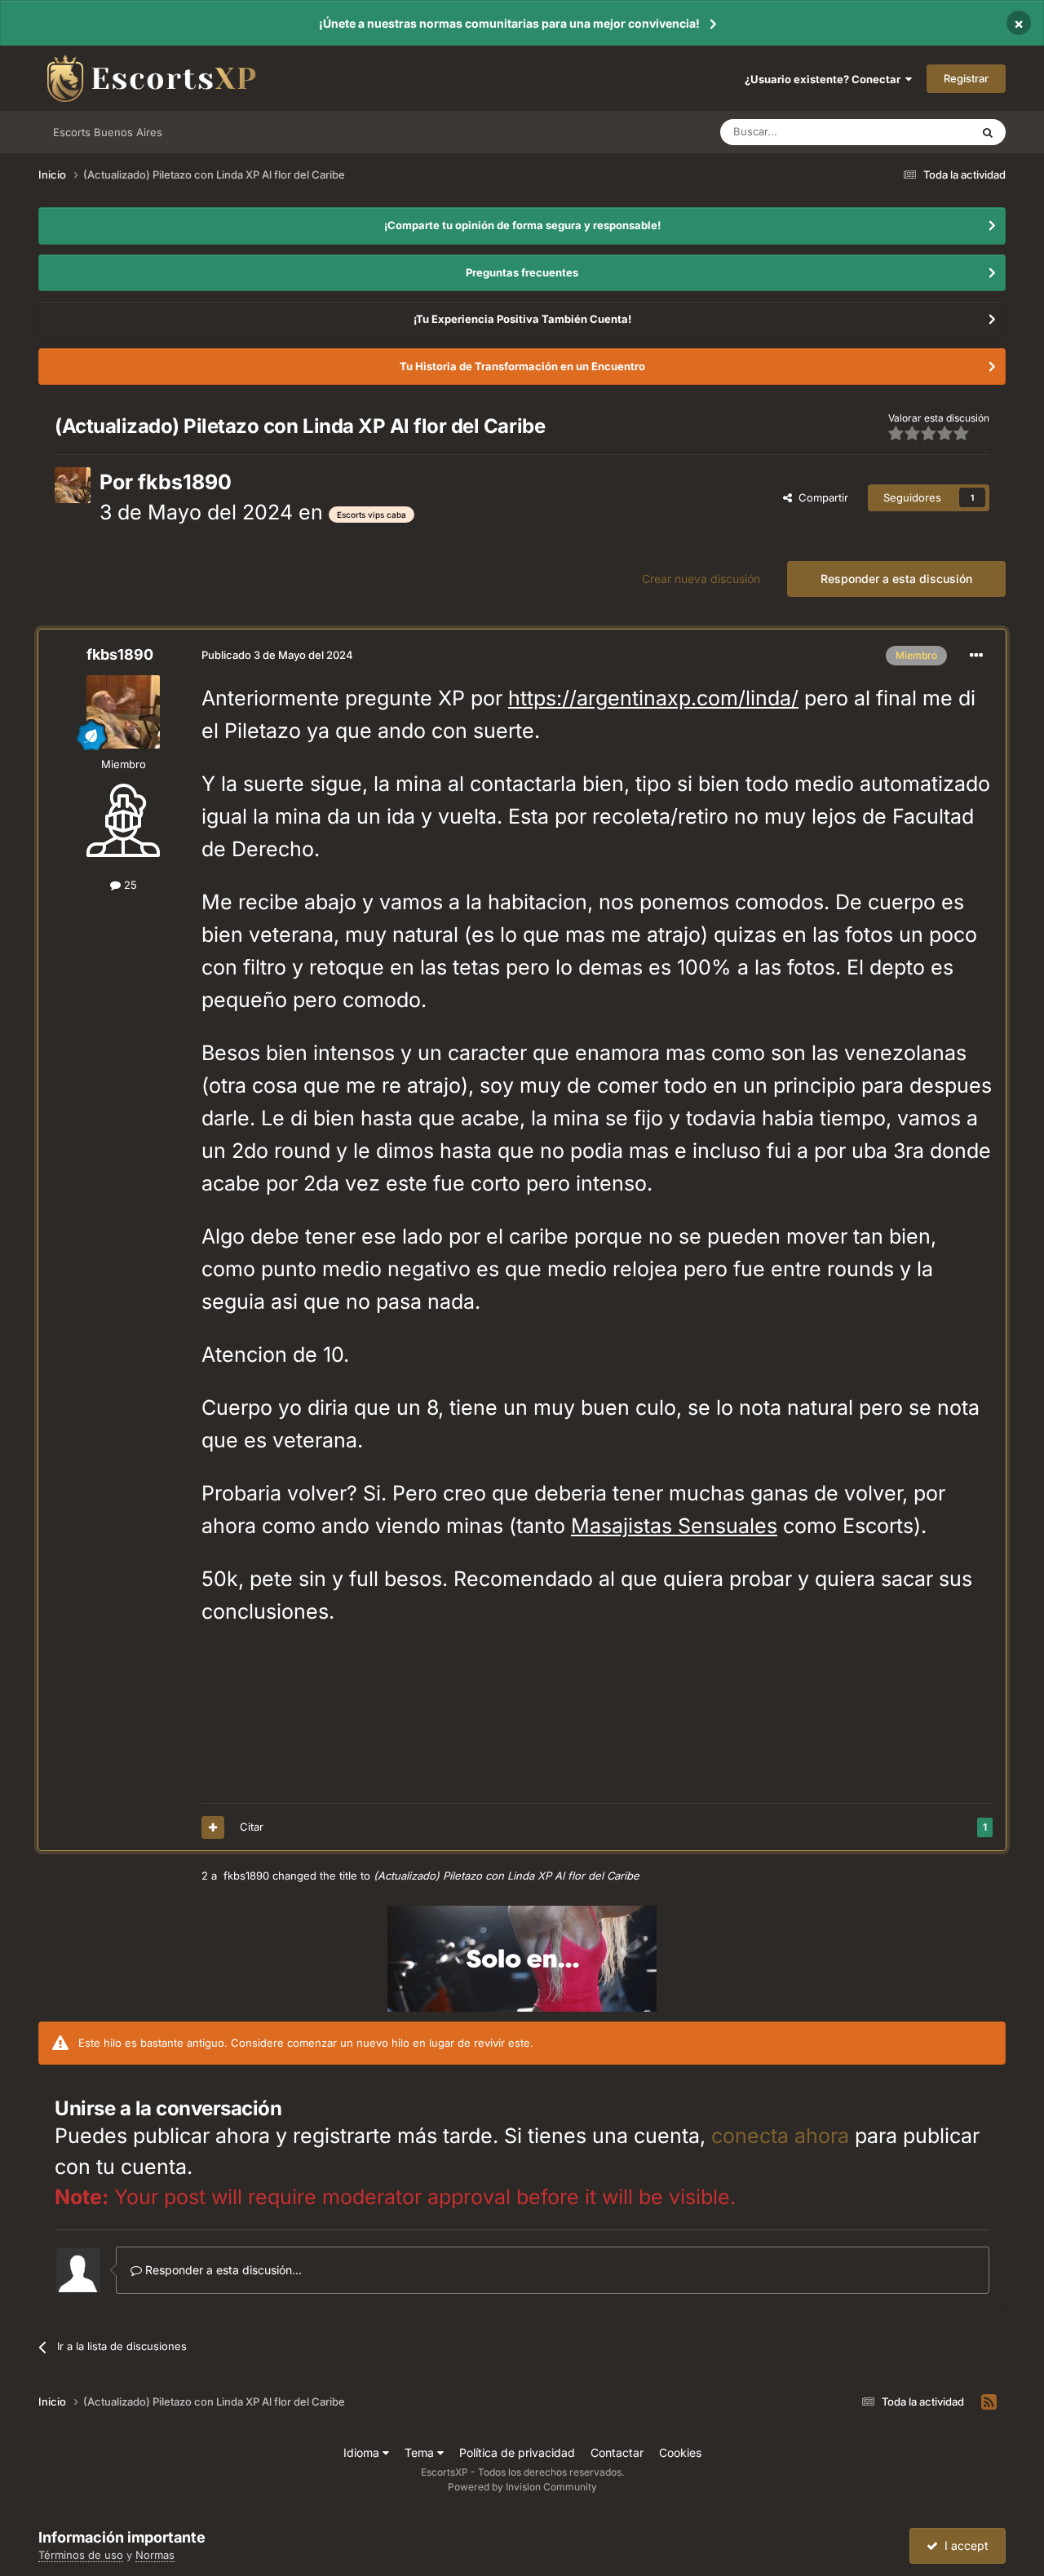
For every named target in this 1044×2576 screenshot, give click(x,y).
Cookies (680, 2452)
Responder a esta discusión (896, 579)
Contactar (617, 2452)
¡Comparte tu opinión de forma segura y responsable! (522, 225)
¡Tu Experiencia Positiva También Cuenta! (522, 319)
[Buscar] (988, 132)
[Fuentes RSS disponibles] (989, 2402)
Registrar (966, 78)
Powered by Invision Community (522, 2487)
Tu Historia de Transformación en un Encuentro (522, 366)
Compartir (820, 497)
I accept (963, 2545)
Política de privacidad (517, 2452)
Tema (421, 2452)
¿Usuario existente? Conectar (825, 79)
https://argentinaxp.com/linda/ (653, 698)
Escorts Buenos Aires (108, 132)
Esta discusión (915, 132)
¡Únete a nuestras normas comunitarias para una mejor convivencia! (509, 23)
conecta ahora (780, 2136)
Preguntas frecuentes (522, 272)
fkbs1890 (185, 482)
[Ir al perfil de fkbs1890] (73, 485)
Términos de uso (81, 2555)
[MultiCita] (213, 1827)
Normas (155, 2555)
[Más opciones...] (976, 656)
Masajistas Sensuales (674, 1526)
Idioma (363, 2452)
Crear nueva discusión (701, 579)
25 (129, 885)
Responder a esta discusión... (222, 2270)
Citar (252, 1827)
